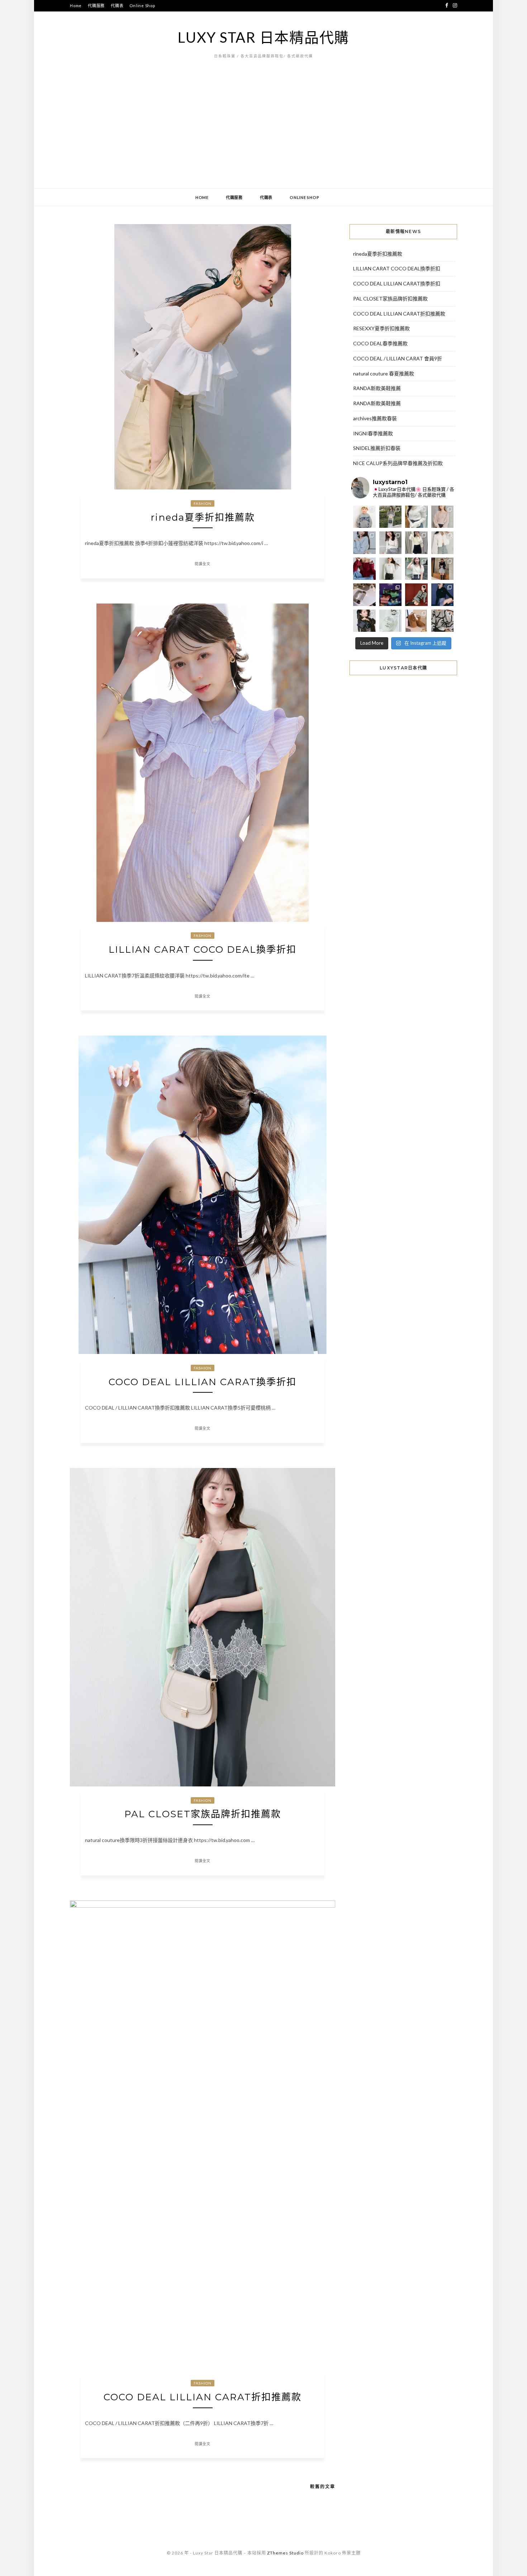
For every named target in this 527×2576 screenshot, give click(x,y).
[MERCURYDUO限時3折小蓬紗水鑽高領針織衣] (416, 517)
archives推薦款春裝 (375, 418)
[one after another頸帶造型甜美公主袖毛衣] (416, 569)
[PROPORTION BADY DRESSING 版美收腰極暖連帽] (443, 569)
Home (76, 6)
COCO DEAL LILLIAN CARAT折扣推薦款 (203, 2397)
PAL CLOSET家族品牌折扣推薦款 (203, 1814)
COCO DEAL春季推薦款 (380, 343)
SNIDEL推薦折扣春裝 (377, 448)
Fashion (203, 503)
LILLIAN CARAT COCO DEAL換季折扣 (203, 950)
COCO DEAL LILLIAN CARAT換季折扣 (203, 1382)
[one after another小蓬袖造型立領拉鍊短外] (443, 543)
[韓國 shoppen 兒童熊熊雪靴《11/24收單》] (416, 621)
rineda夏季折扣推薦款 (203, 517)
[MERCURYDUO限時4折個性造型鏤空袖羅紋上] (391, 543)
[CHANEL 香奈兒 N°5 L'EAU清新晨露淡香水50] (391, 621)
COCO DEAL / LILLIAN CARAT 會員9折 (398, 358)
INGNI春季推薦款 (373, 433)
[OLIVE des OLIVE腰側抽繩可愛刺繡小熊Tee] (391, 569)
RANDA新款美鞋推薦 (377, 388)
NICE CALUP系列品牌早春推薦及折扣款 (398, 463)
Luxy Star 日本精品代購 (263, 37)
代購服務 (96, 6)
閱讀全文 (203, 564)
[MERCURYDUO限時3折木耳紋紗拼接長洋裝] (391, 517)
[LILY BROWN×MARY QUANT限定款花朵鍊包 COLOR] (364, 621)
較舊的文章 (323, 2487)
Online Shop (142, 6)
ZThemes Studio (285, 2553)
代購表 (117, 6)
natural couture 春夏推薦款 (384, 373)
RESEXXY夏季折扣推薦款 (381, 328)
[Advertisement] (263, 134)
